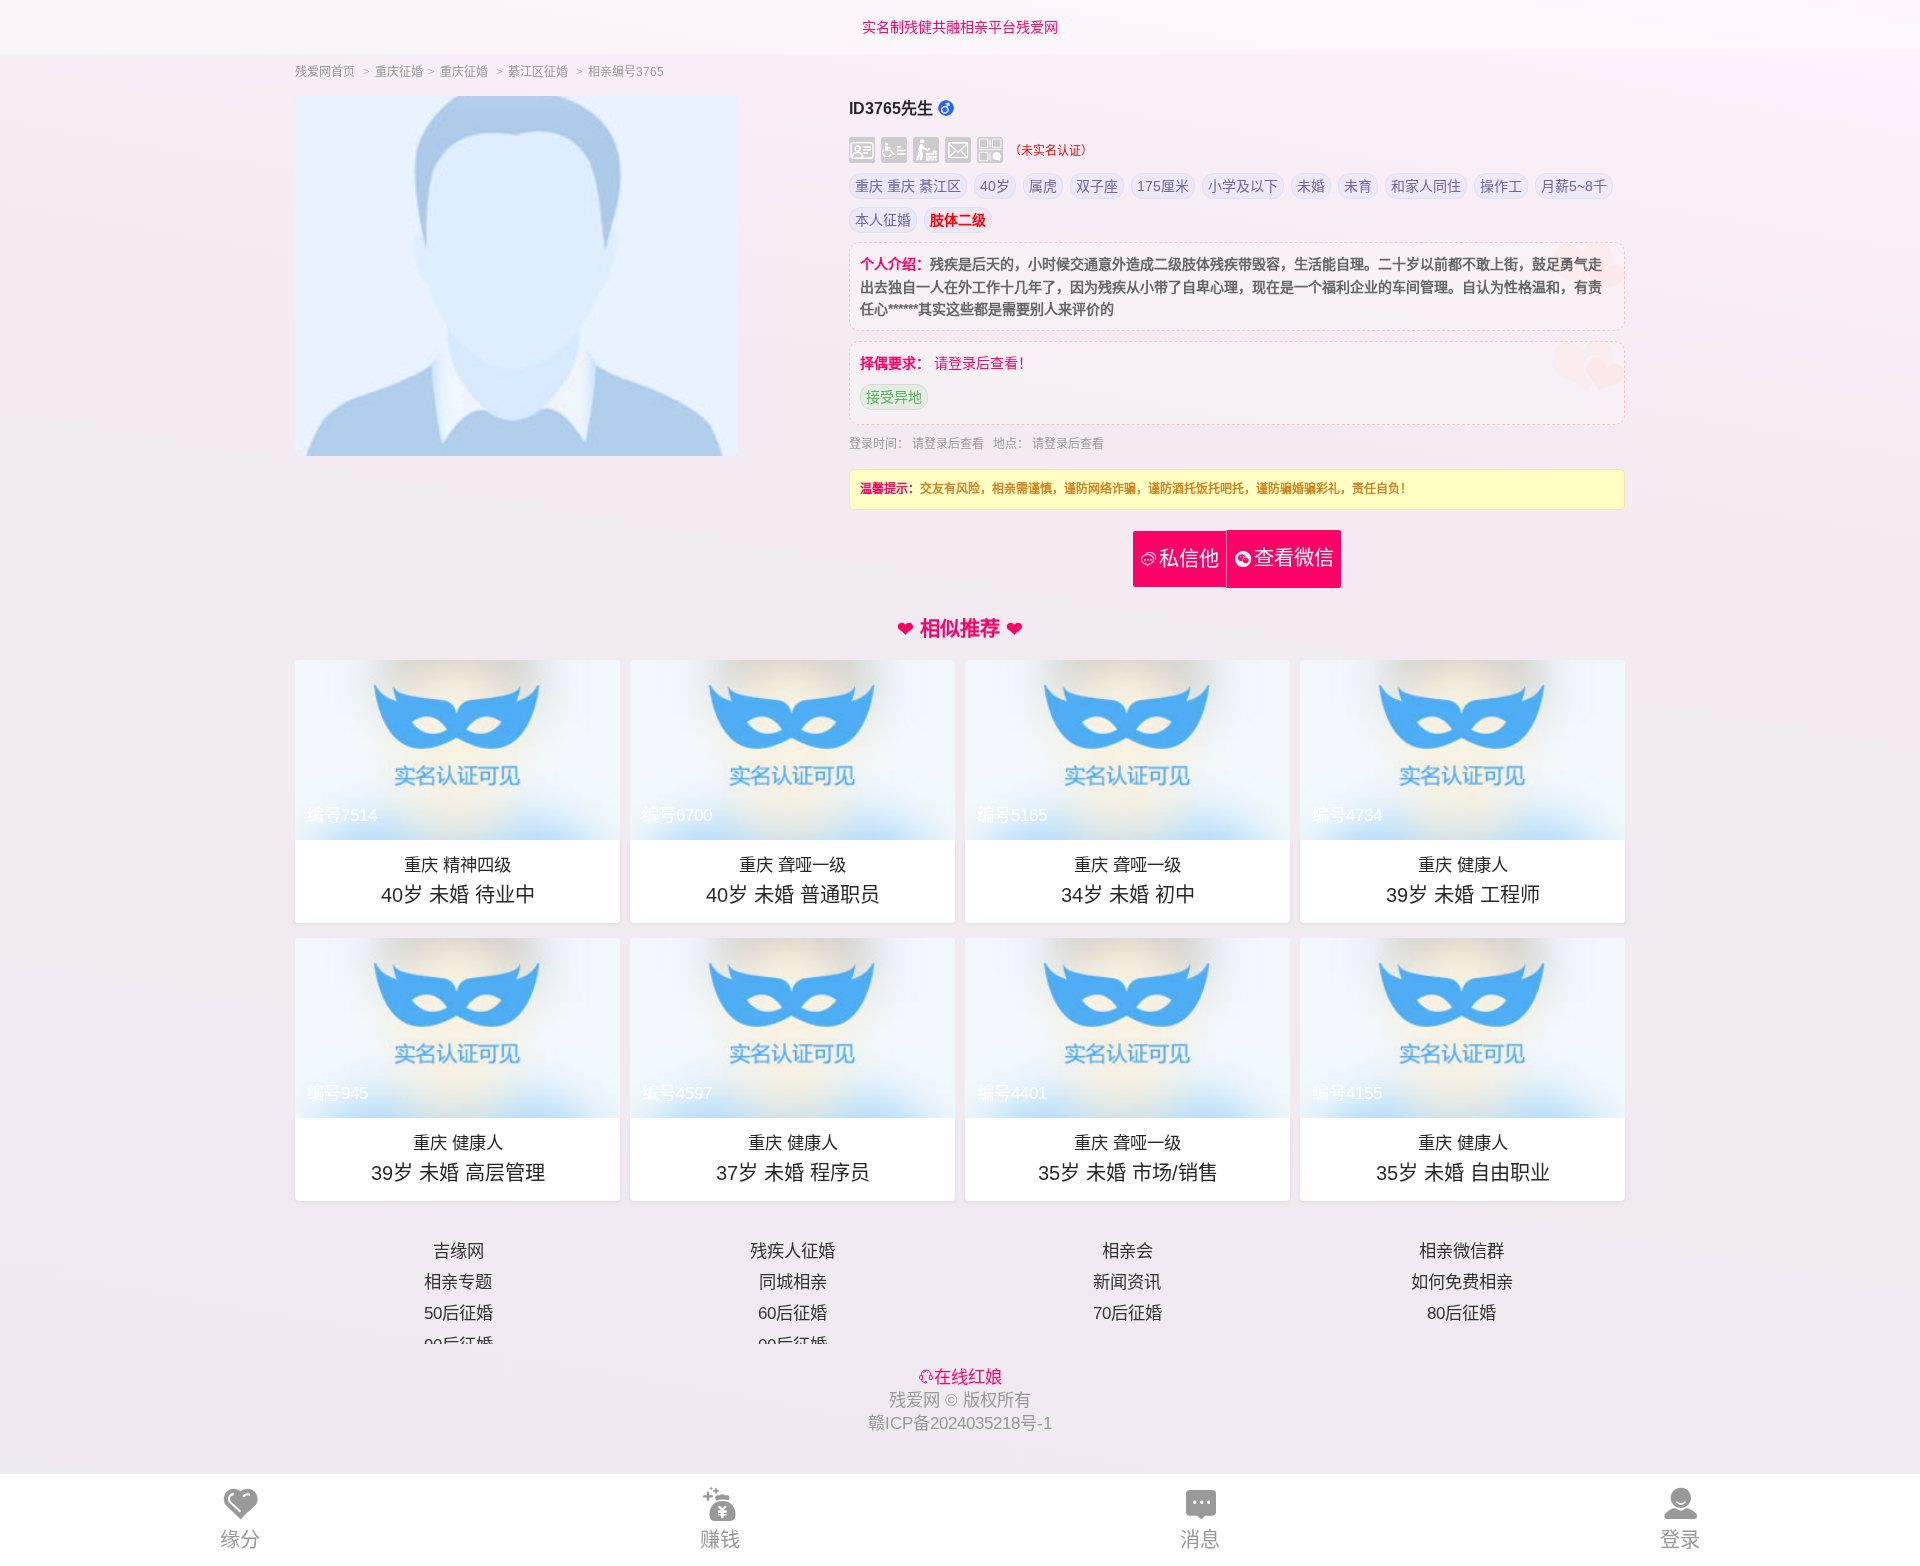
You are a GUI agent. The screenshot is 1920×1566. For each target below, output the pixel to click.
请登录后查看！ (983, 363)
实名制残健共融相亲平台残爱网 (960, 27)
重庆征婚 (399, 72)
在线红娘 (968, 1377)
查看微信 (1294, 558)
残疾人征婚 (792, 1251)
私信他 (1180, 559)
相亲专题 (458, 1282)
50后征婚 (458, 1313)
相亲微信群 (1461, 1251)
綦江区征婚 (538, 72)
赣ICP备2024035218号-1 (960, 1423)
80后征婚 (1461, 1313)
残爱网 (914, 1400)
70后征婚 (1127, 1313)
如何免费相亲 (1462, 1282)
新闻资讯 (1127, 1282)
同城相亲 (793, 1282)
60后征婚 (792, 1313)
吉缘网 (458, 1251)
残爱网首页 (325, 72)
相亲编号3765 (626, 72)
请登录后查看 (948, 444)
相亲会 (1127, 1251)
